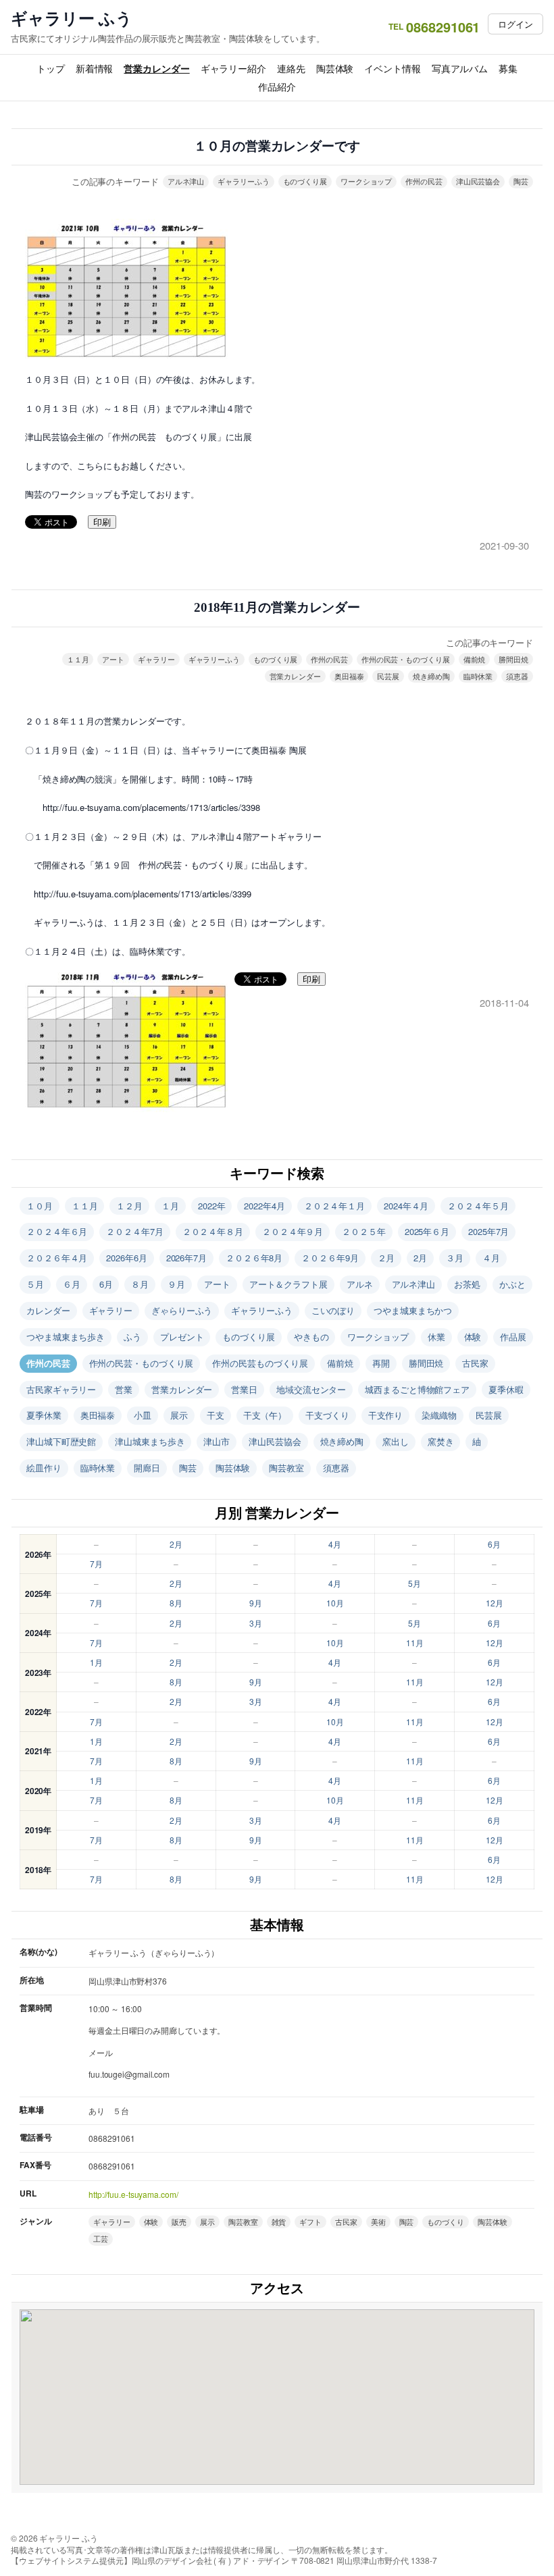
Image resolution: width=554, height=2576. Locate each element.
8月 (176, 1603)
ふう (132, 1337)
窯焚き (441, 1441)
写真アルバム (460, 68)
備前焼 (475, 659)
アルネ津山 (186, 181)
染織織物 (439, 1415)
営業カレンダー (156, 68)
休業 (436, 1337)
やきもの (311, 1337)
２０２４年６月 (57, 1231)
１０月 (40, 1206)
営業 (124, 1389)
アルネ (360, 1284)
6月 (106, 1284)
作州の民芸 (424, 181)
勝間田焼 (513, 659)
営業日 (244, 1389)
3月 (256, 1623)
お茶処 (467, 1284)
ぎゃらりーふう (182, 1310)
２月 (386, 1258)
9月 (256, 1603)
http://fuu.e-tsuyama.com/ (133, 2194)
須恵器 (517, 676)
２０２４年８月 (213, 1231)
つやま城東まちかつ (413, 1310)
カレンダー (48, 1310)
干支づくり (327, 1415)
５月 (35, 1284)
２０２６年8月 (254, 1258)
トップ (51, 68)
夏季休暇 (506, 1389)
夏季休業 (44, 1415)
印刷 (102, 522)
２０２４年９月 (293, 1231)
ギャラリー (156, 659)
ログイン (515, 24)
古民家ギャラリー (61, 1389)
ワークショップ (366, 181)
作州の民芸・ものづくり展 (406, 659)
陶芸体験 (335, 68)
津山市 (217, 1441)
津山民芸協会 (478, 181)
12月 (495, 1603)
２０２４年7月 (134, 1231)
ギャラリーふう (243, 181)
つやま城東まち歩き (66, 1337)
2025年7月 (488, 1231)
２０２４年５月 (478, 1206)
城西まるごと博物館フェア (417, 1389)
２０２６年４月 (57, 1258)
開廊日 (147, 1468)
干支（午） (265, 1415)
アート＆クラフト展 (288, 1284)
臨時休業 (478, 676)
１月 (170, 1206)
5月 (414, 1583)
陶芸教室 (286, 1468)
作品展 (513, 1337)
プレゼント (182, 1337)
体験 (473, 1337)
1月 (96, 1662)
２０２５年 (364, 1231)
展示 (179, 1415)
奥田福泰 (349, 676)
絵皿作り (44, 1468)
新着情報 (95, 68)
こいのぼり (333, 1310)
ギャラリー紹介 (233, 68)
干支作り (386, 1415)
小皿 (143, 1415)
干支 (216, 1415)
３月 (455, 1258)
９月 (176, 1284)
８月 (140, 1284)
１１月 (78, 659)
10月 (335, 1603)
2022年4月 (264, 1206)
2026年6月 (126, 1258)
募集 (508, 68)
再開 (381, 1363)
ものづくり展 (305, 181)
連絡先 (291, 68)
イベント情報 (392, 68)
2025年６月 (427, 1231)
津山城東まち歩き (150, 1441)
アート (113, 659)
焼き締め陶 (431, 676)
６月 (72, 1284)
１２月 (129, 1206)
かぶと (512, 1284)
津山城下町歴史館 (61, 1441)
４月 (491, 1258)
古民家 (475, 1363)
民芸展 (388, 676)
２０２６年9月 (330, 1258)
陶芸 (521, 181)
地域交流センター (311, 1389)
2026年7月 (186, 1258)
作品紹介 (277, 86)
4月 (335, 1544)
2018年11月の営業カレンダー (277, 607)
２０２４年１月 (334, 1206)
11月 (415, 1642)
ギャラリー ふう (72, 18)
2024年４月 (406, 1206)
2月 (420, 1258)
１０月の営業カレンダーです (277, 146)
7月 (96, 1563)
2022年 (212, 1206)
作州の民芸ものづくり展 (260, 1363)
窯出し (396, 1441)
